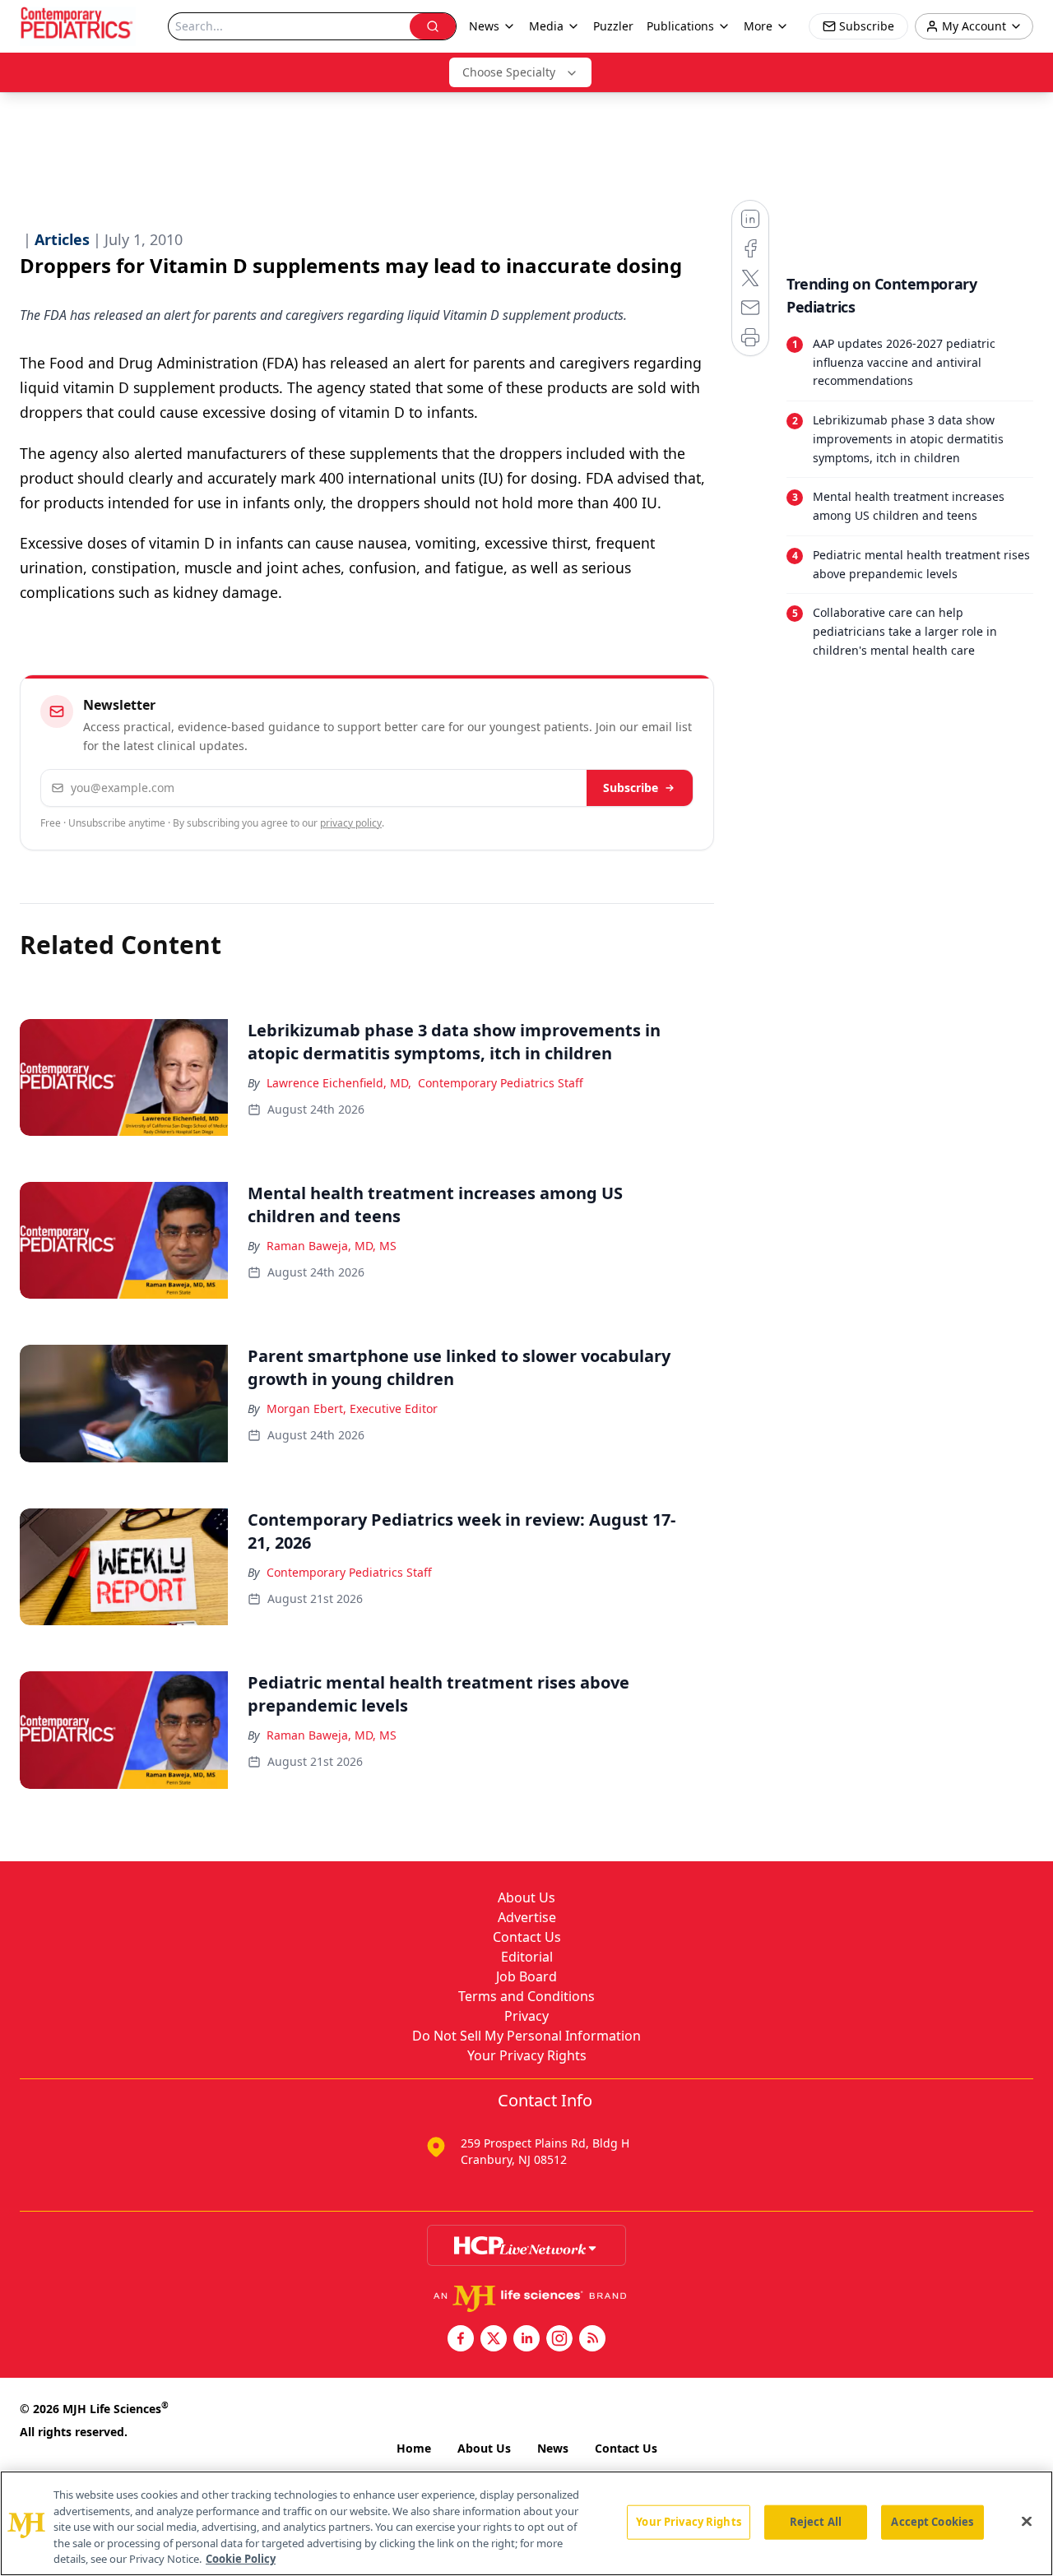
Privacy (526, 2016)
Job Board (526, 1976)
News (553, 2448)
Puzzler (613, 26)
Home (414, 2448)
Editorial (527, 1957)
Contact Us (527, 1937)
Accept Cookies (932, 2522)
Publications (680, 26)
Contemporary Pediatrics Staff (501, 1083)
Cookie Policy (241, 2559)
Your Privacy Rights (527, 2055)
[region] (526, 2523)
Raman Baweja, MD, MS (332, 1246)
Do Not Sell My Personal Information (526, 2036)
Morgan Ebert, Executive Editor (352, 1408)
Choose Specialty (509, 72)
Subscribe (631, 788)
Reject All (816, 2522)
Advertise (527, 1917)
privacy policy (351, 823)
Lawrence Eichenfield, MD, (339, 1083)
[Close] (1027, 2522)
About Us (526, 1897)
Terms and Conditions (526, 1996)
